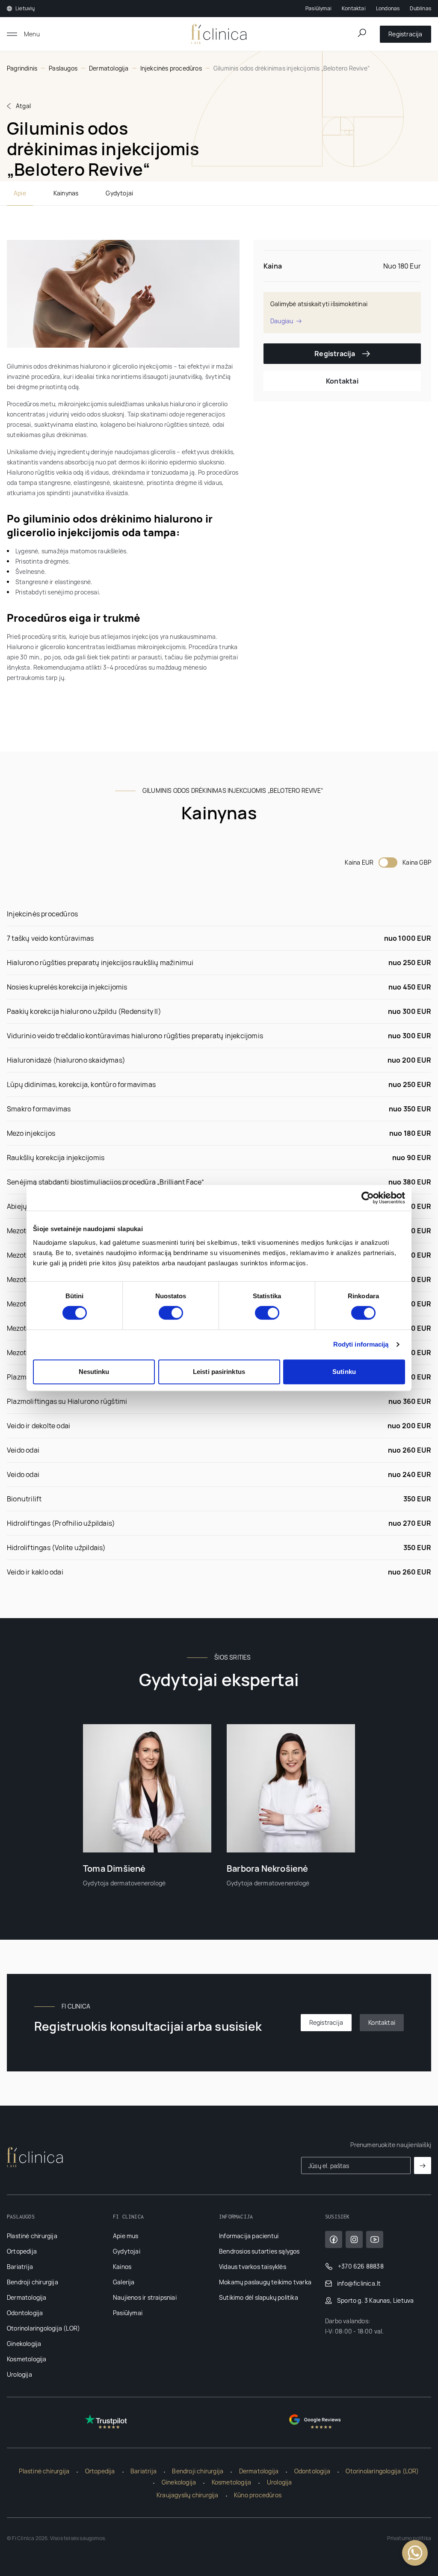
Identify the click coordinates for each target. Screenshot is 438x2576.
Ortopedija (22, 2251)
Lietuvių (25, 9)
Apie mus (126, 2236)
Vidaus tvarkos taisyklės (253, 2267)
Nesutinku (94, 1372)
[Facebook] (334, 2239)
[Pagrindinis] (219, 34)
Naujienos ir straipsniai (145, 2297)
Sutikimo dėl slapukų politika (259, 2297)
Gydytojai (119, 193)
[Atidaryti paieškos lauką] (362, 33)
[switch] (171, 1313)
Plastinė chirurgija (32, 2236)
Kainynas (66, 193)
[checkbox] (388, 863)
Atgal (23, 106)
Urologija (19, 2374)
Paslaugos (63, 68)
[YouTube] (375, 2239)
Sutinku (344, 1372)
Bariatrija (20, 2267)
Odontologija (25, 2313)
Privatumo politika (409, 2538)
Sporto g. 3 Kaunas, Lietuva (375, 2300)
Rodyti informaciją (361, 1344)
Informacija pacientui (249, 2236)
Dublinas (420, 8)
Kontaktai (354, 8)
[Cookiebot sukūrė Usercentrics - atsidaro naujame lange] (368, 1198)
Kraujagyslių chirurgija (188, 2495)
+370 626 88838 (361, 2266)
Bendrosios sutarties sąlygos (259, 2251)
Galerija (124, 2282)
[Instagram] (354, 2239)
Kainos (122, 2267)
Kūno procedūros (258, 2495)
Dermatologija (109, 68)
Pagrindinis (22, 68)
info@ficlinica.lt (359, 2283)
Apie (20, 193)
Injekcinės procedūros (171, 68)
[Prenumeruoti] (423, 2165)
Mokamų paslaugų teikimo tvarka (265, 2282)
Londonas (388, 8)
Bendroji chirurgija (33, 2282)
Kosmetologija (27, 2359)
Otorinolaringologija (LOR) (43, 2328)
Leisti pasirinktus (219, 1372)
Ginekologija (24, 2344)
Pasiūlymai (318, 8)
